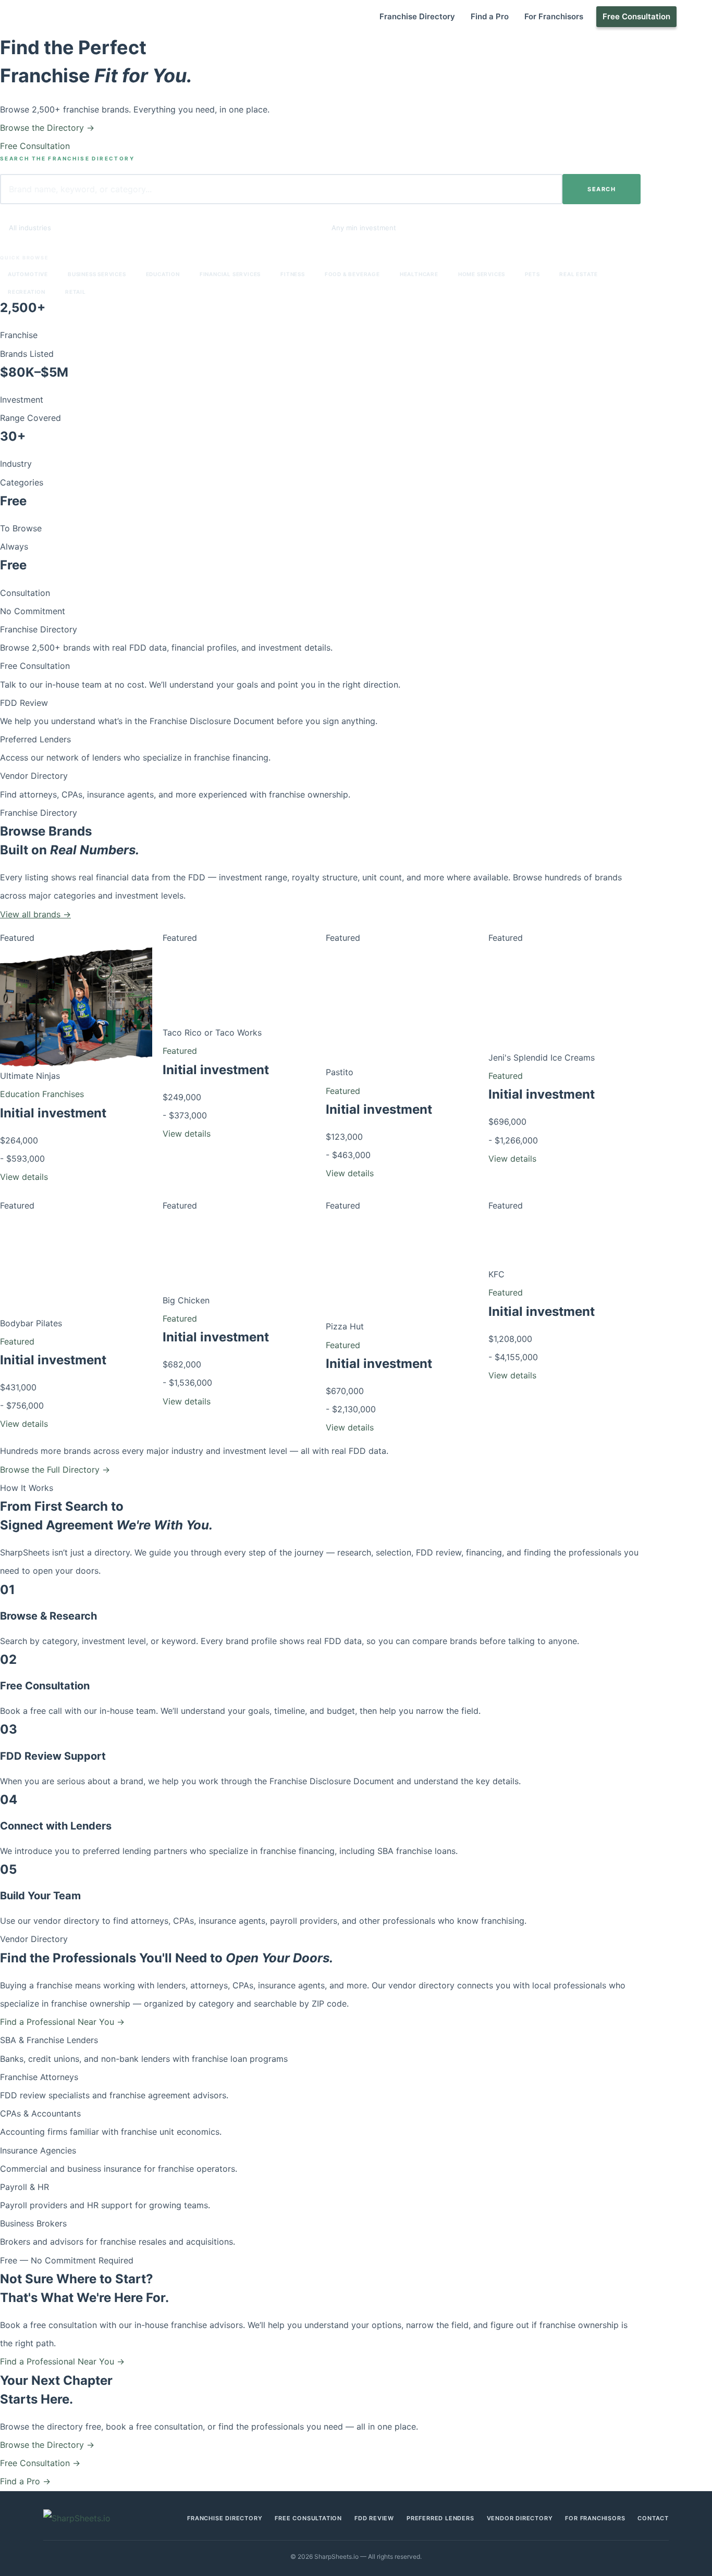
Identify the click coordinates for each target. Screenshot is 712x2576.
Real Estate (579, 274)
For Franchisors (554, 16)
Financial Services (230, 274)
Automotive (28, 274)
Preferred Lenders (35, 739)
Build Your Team (40, 1896)
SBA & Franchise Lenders (49, 2040)
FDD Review (24, 703)
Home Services (482, 274)
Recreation (27, 292)
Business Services (97, 274)
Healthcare (419, 274)
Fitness (293, 274)
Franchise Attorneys (39, 2077)
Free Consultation (636, 16)
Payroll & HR (24, 2187)
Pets (532, 274)
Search (601, 189)
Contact (653, 2518)
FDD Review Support (53, 1756)
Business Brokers (33, 2223)
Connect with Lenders (56, 1826)
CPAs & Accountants (40, 2113)
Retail (76, 292)
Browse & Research (48, 1616)
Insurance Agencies (38, 2150)
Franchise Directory (417, 16)
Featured (180, 1051)
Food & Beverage (352, 274)
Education (163, 274)
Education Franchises (42, 1094)
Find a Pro (490, 16)
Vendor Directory (34, 776)
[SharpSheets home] (91, 2518)
